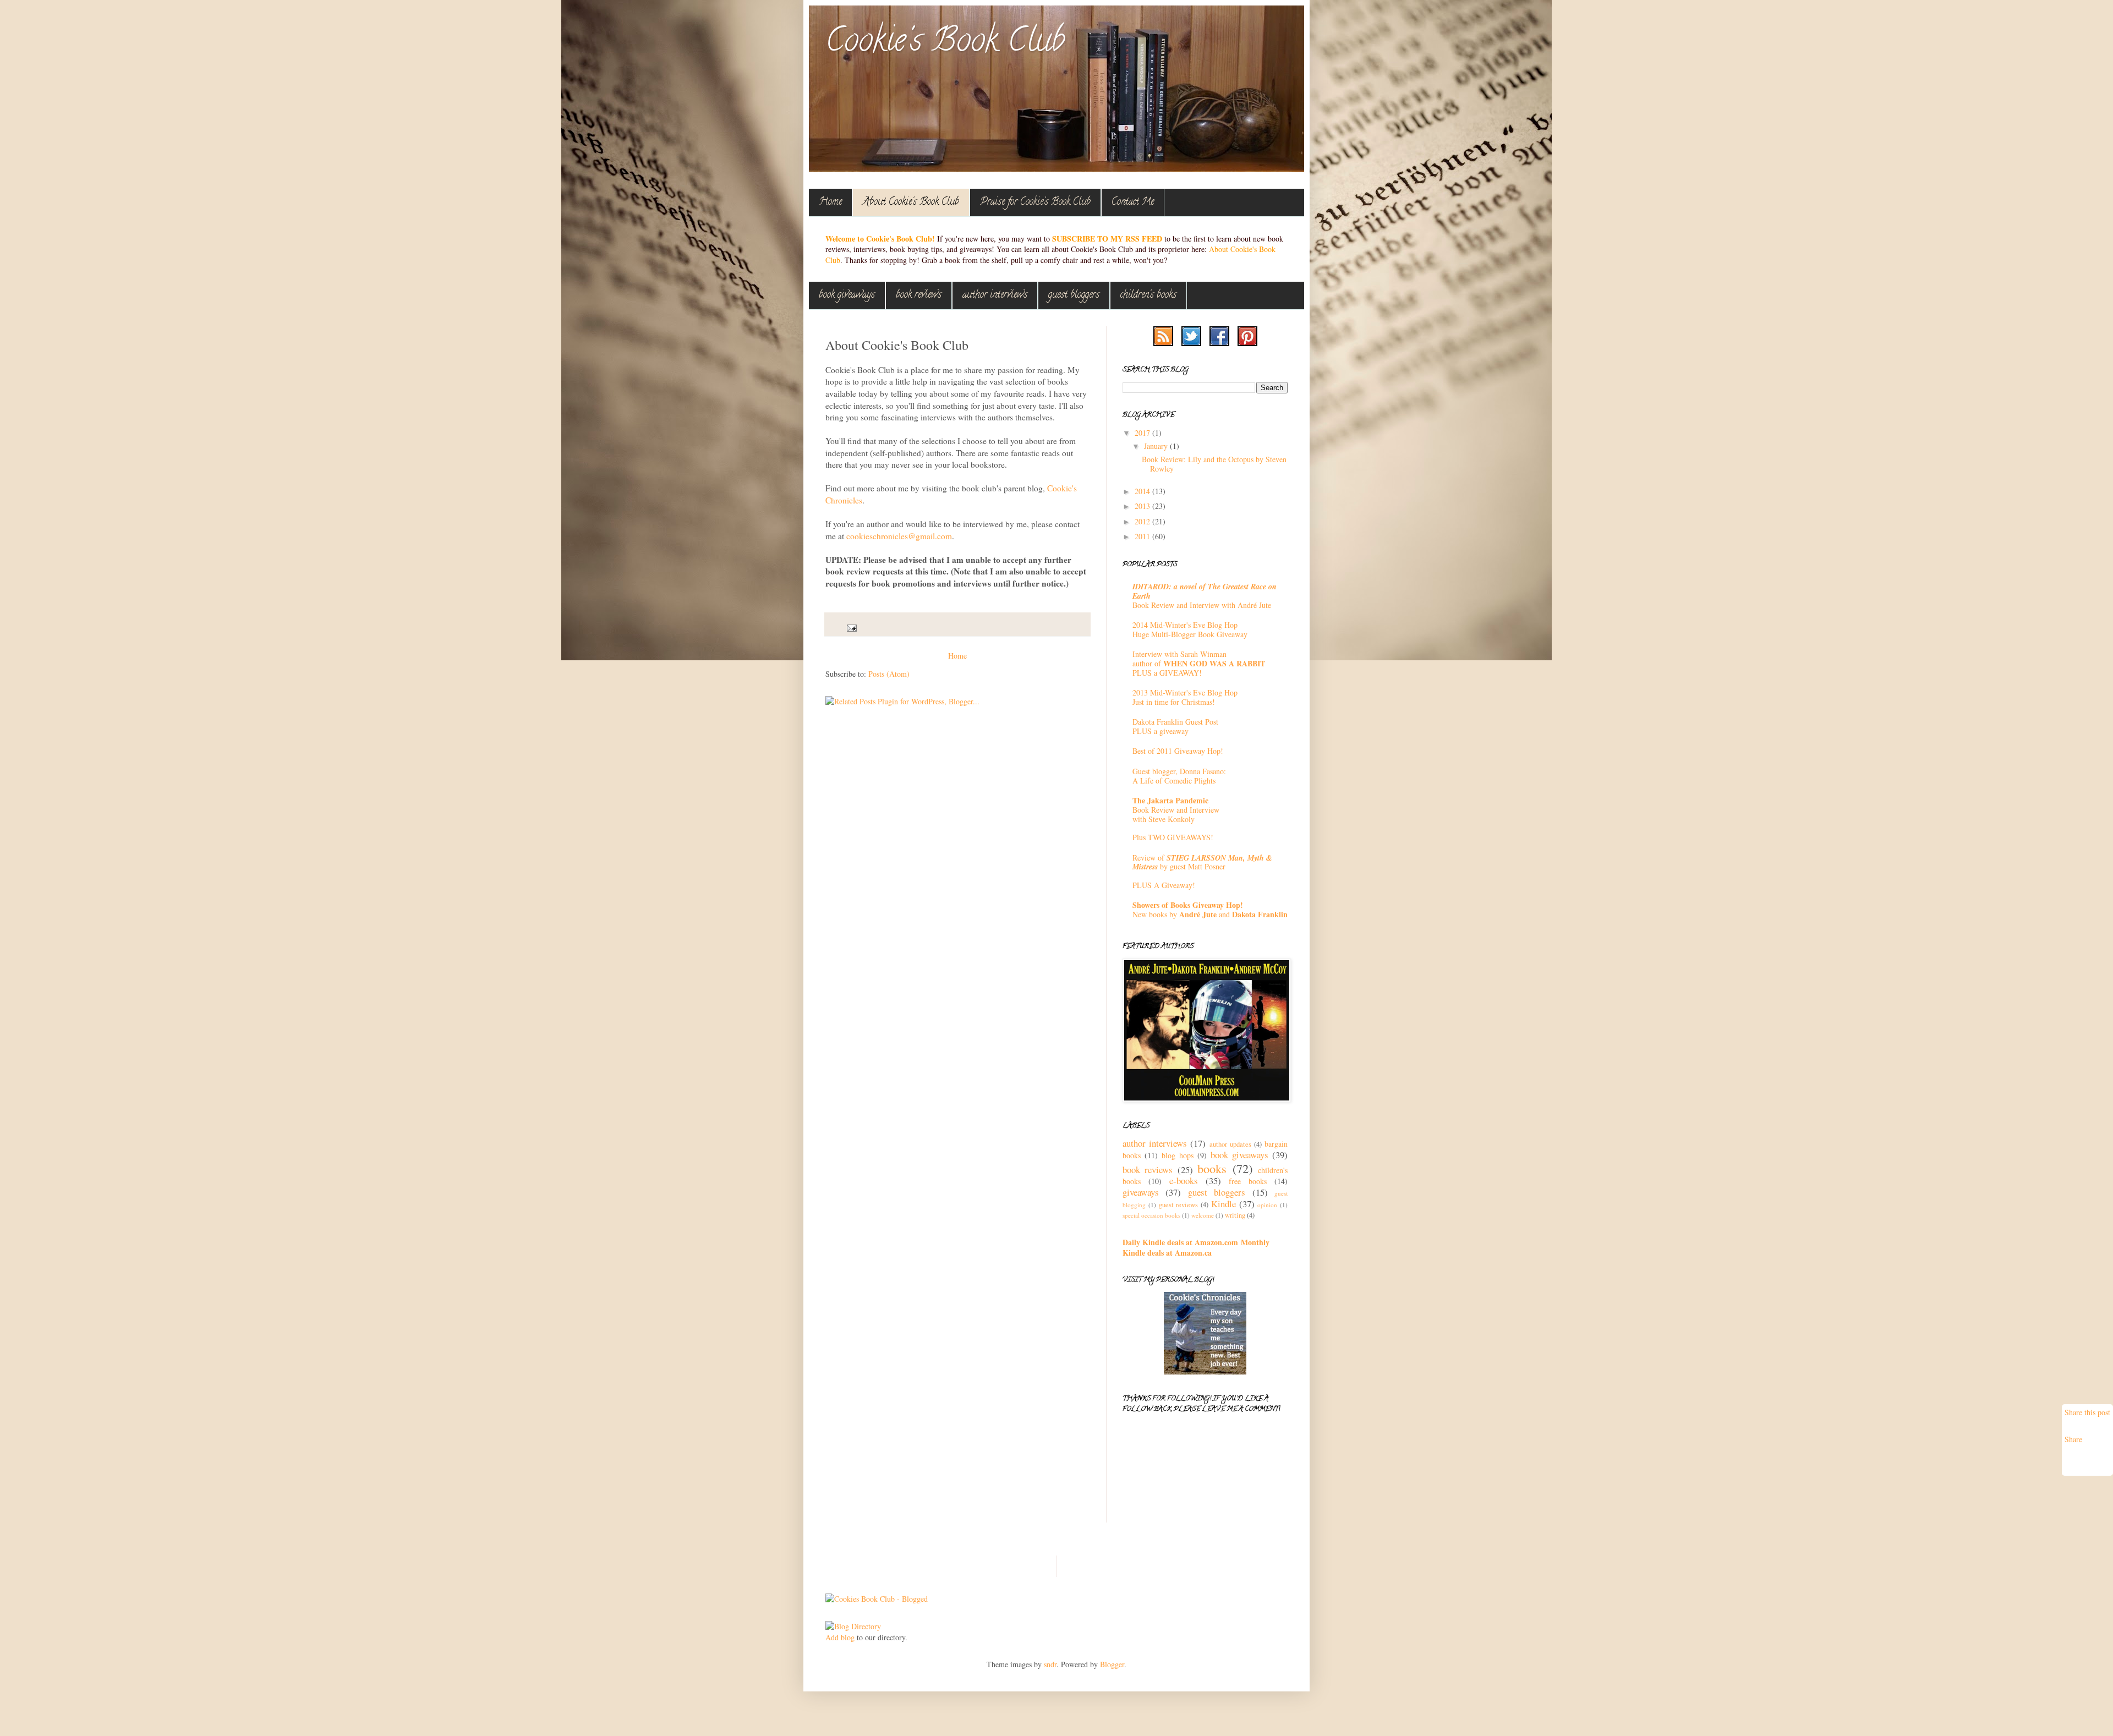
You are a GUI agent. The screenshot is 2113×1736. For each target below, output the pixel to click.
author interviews (995, 295)
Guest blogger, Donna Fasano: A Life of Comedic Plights (1179, 776)
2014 (1143, 491)
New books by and (1210, 910)
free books (1248, 1181)
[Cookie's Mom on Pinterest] (1247, 343)
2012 (1143, 521)
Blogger (1112, 1664)
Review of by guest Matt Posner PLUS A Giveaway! (1202, 871)
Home (830, 202)
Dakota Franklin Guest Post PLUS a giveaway (1175, 726)
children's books (1148, 295)
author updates (1230, 1144)
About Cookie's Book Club (911, 202)
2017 (1143, 433)
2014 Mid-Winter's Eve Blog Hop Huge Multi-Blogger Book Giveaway (1190, 629)
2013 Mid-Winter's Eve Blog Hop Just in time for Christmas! (1185, 697)
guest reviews (1179, 1205)
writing (1235, 1215)
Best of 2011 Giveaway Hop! (1178, 751)
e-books (1184, 1181)
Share (2073, 1439)
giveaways (1141, 1192)
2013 (1143, 506)
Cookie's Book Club (945, 43)
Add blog (840, 1637)
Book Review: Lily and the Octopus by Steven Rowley (1214, 464)
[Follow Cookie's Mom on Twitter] (1191, 343)
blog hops (1178, 1155)
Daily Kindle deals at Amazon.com (1180, 1242)
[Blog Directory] (853, 1626)
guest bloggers (1074, 295)
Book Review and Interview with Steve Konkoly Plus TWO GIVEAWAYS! (1176, 819)
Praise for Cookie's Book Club (1035, 202)
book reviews (919, 295)
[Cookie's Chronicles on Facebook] (1219, 343)
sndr (1050, 1664)
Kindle (1224, 1204)
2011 (1143, 536)
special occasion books (1151, 1215)
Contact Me (1133, 202)
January (1157, 446)
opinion (1267, 1205)
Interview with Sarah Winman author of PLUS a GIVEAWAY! (1199, 663)
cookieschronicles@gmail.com (899, 536)
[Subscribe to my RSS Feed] (1163, 343)
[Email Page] (851, 628)
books (1212, 1168)
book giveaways (847, 295)
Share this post (2087, 1412)
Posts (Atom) (889, 674)
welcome (1203, 1215)
